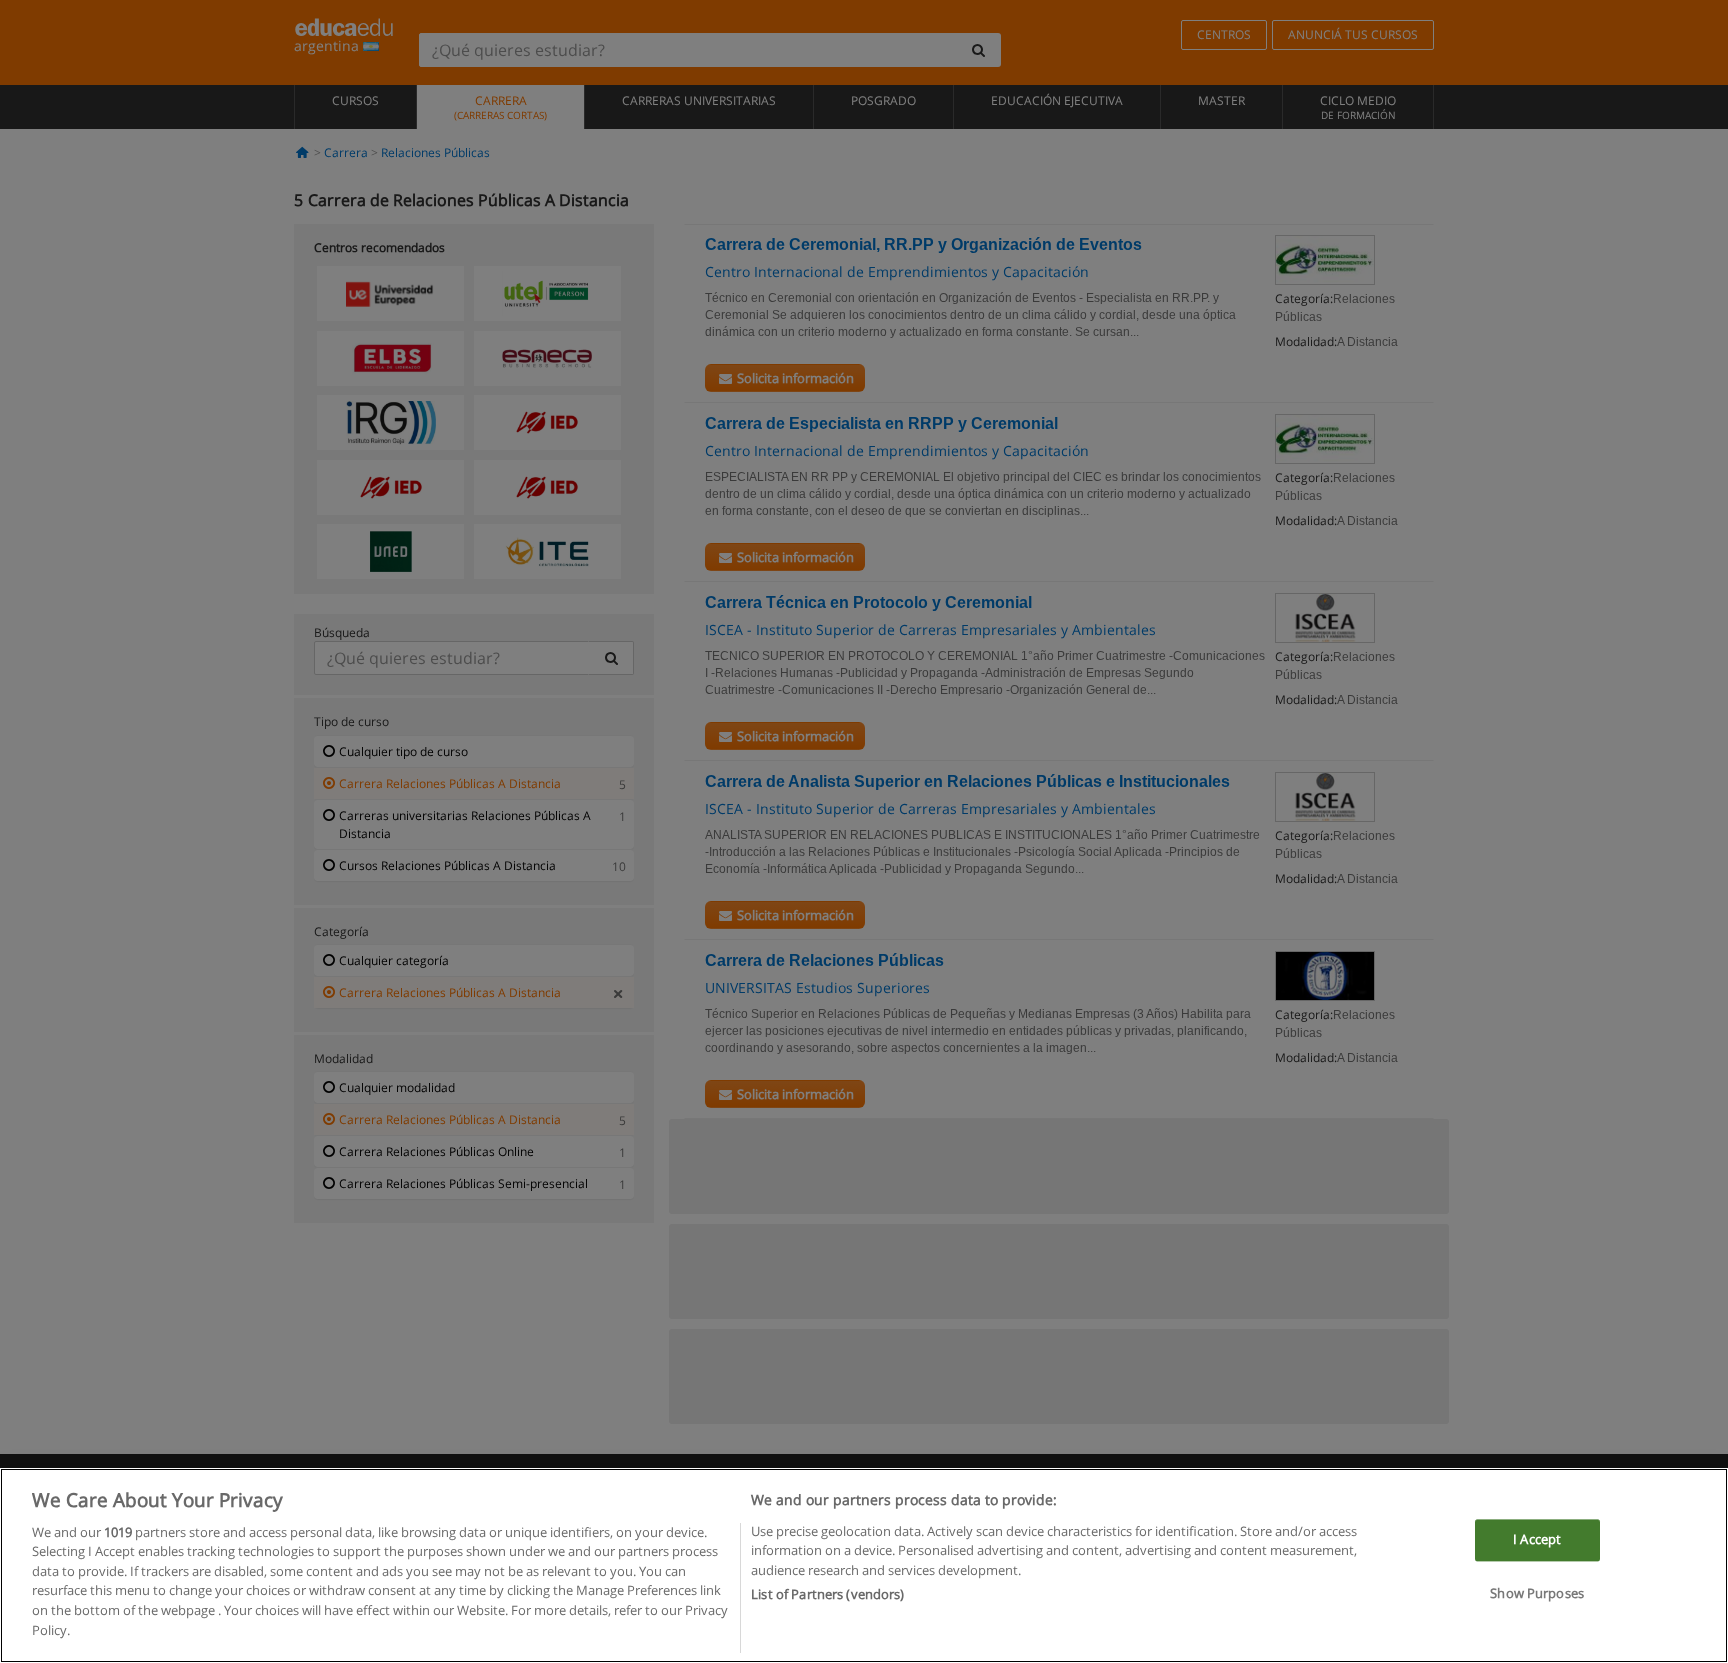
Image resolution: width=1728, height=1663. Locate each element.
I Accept (1537, 1540)
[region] (864, 1565)
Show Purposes (1537, 1593)
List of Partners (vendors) (827, 1594)
